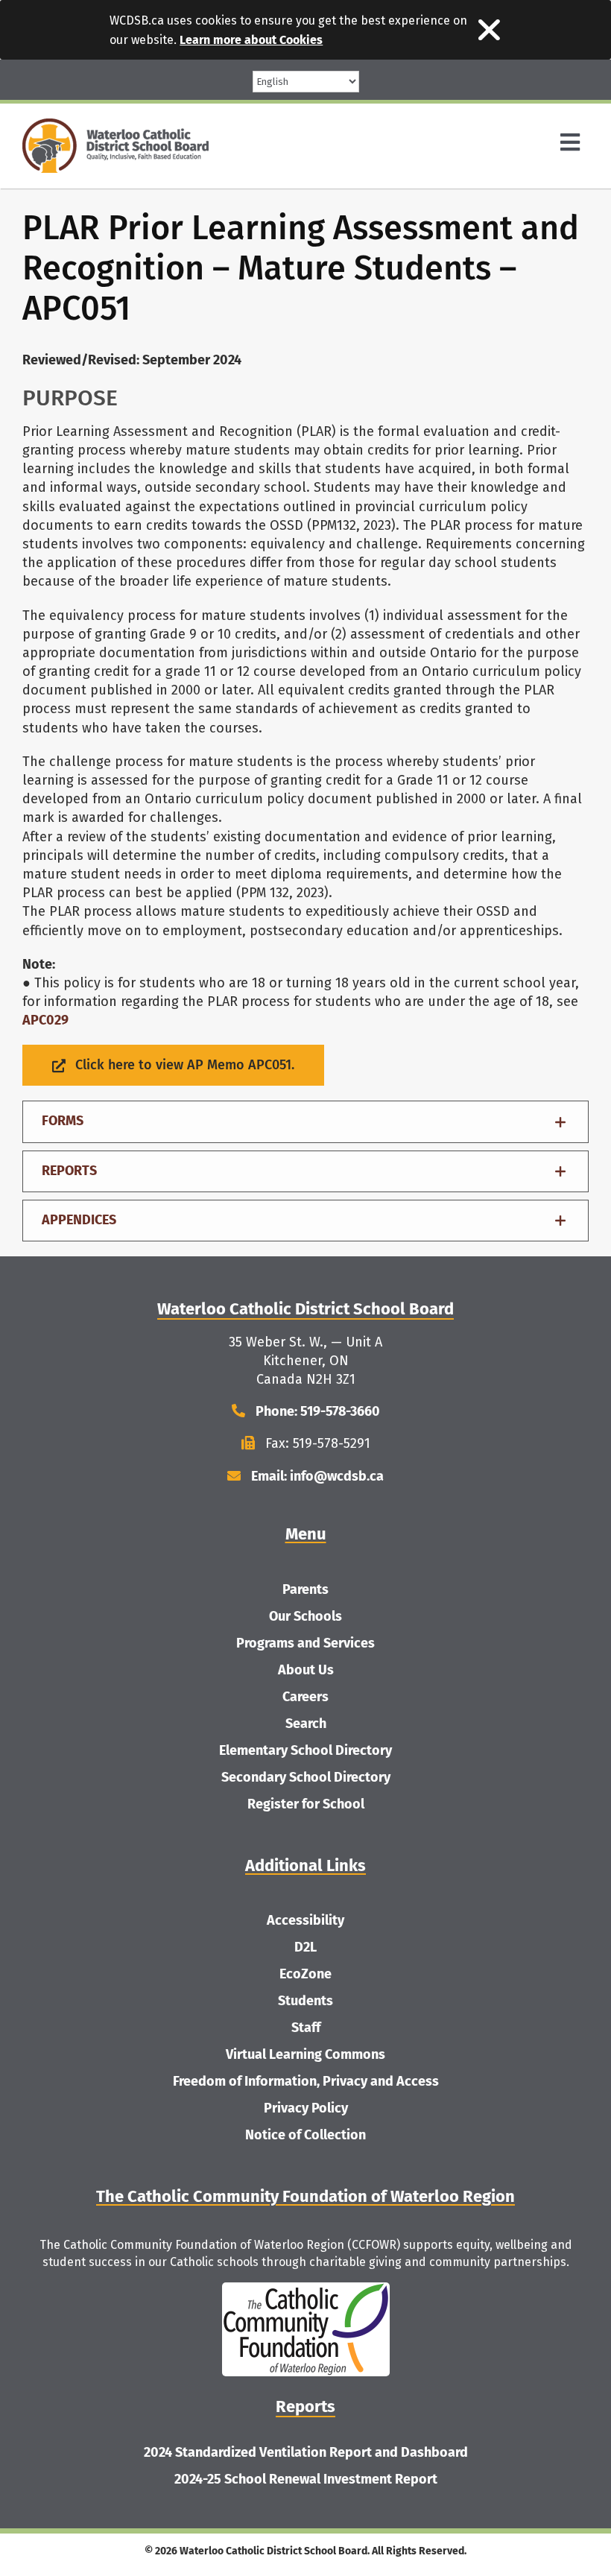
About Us (306, 1670)
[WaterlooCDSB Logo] (115, 125)
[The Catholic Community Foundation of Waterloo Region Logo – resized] (306, 2289)
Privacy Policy (306, 2108)
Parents (305, 1589)
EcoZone (305, 1974)
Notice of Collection (305, 2135)
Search (306, 1724)
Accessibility (305, 1920)
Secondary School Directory (306, 1777)
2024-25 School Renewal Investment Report (306, 2479)
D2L (305, 1947)
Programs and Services (305, 1643)
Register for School (306, 1804)
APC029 (45, 1020)
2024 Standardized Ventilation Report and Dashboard (306, 2452)
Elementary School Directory (305, 1750)
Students (305, 2001)
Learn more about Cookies (251, 40)
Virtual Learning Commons (305, 2054)
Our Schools (305, 1616)
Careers (305, 1697)
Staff (306, 2028)
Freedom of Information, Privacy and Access (306, 2081)
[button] (305, 1121)
